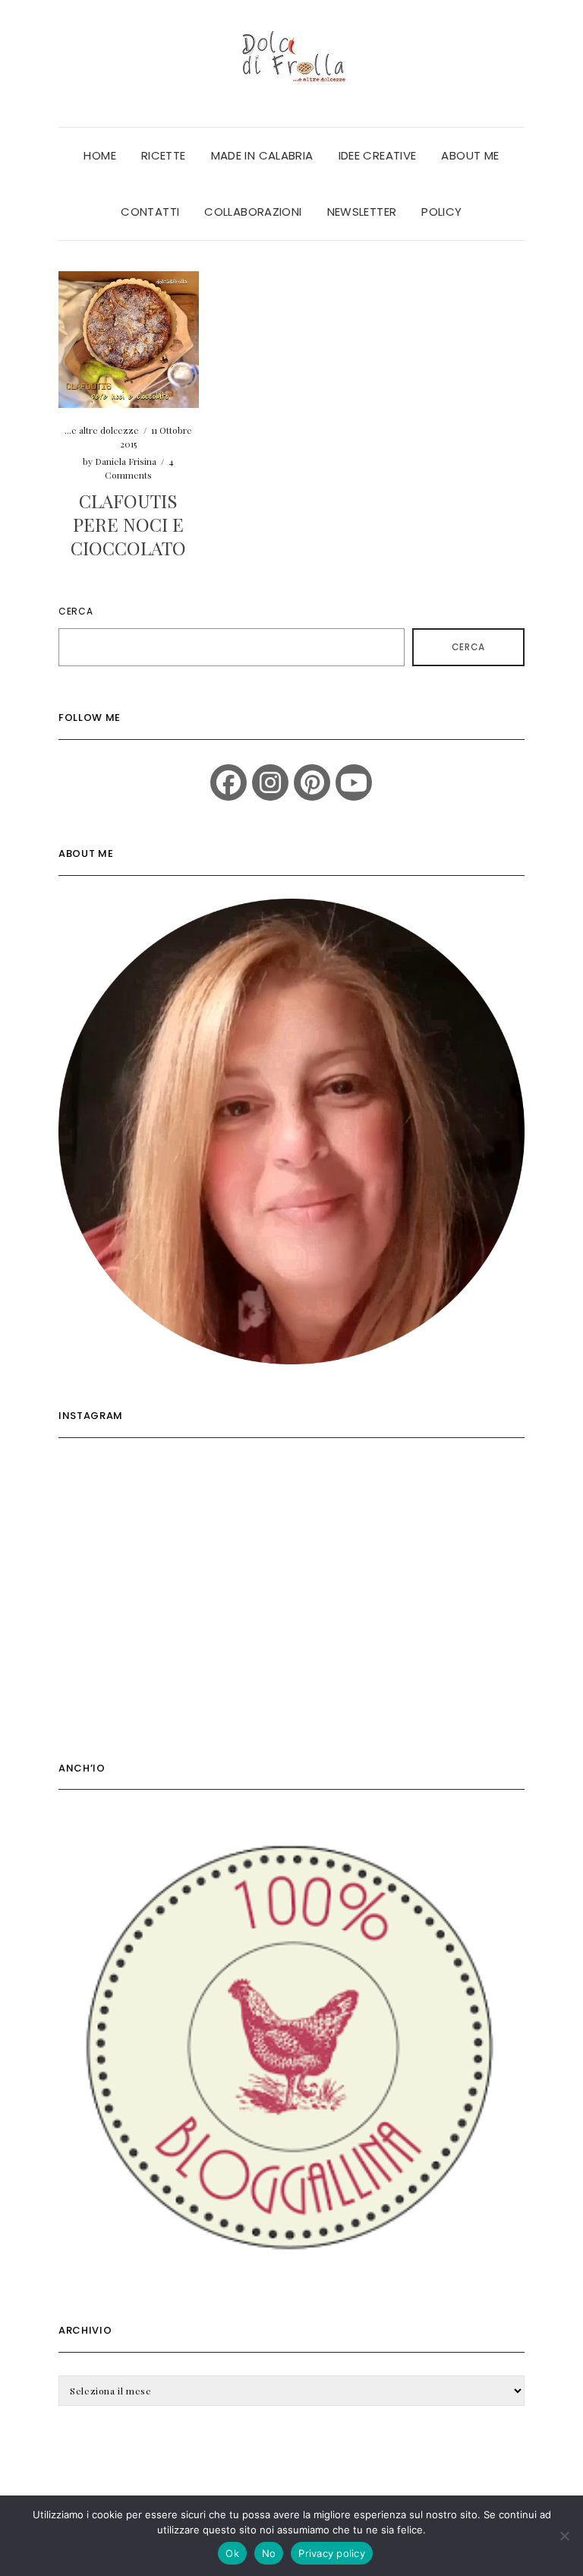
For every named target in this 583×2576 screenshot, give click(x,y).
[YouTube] (354, 782)
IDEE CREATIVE (378, 155)
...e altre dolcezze (102, 430)
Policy (441, 212)
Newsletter (362, 212)
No (269, 2553)
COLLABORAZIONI (253, 212)
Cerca (76, 611)
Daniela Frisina (126, 461)
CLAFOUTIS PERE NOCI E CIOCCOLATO (128, 524)
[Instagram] (270, 782)
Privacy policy (332, 2553)
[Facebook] (228, 782)
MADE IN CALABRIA (262, 155)
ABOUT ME (470, 155)
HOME (100, 155)
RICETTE (164, 155)
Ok (232, 2553)
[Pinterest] (312, 782)
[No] (564, 2536)
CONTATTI (150, 212)
